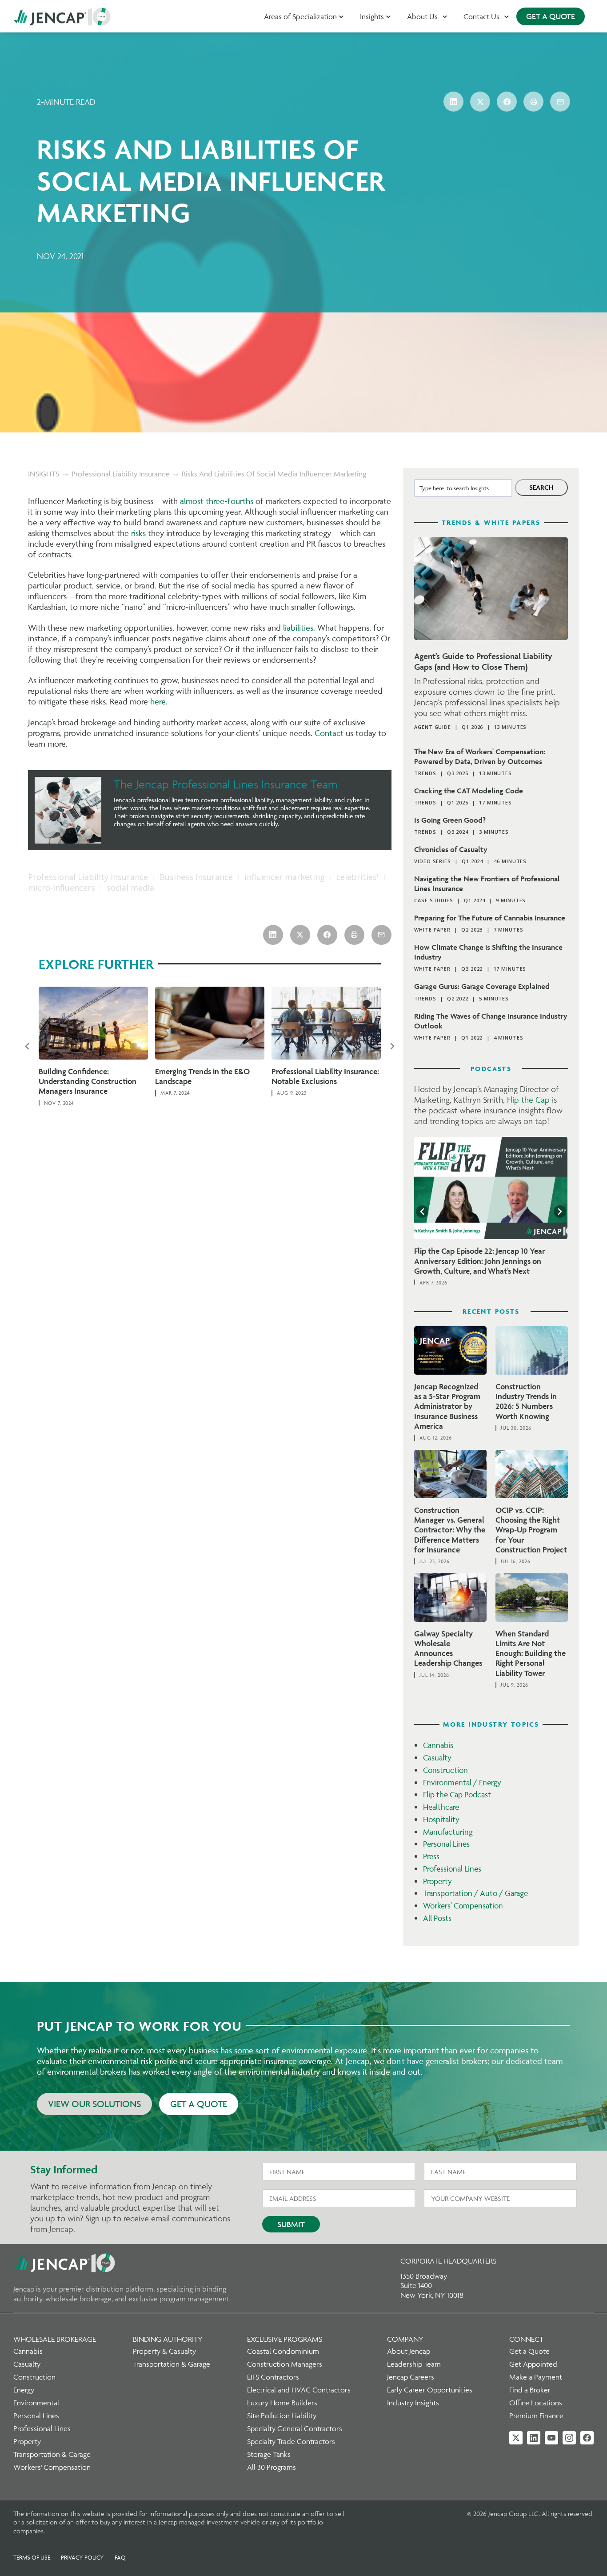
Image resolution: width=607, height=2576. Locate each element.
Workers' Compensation (463, 1906)
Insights (372, 16)
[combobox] (463, 488)
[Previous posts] (27, 1046)
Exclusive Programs (285, 2339)
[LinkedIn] (534, 2438)
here (158, 701)
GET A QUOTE (551, 16)
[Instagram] (569, 2438)
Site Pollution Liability (282, 2416)
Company (405, 2339)
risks (138, 533)
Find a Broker (530, 2390)
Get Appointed (533, 2364)
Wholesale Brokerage (55, 2339)
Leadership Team (414, 2364)
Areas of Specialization (300, 16)
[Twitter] (516, 2438)
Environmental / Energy (462, 1782)
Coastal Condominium (283, 2351)
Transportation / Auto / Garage (475, 1893)
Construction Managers (285, 2364)
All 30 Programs (272, 2467)
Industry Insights (413, 2403)
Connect (526, 2339)
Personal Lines (446, 1844)
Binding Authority (168, 2339)
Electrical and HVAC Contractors (299, 2390)
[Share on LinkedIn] (453, 102)
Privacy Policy (82, 2557)
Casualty (437, 1758)
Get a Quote (529, 2351)
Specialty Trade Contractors (291, 2441)
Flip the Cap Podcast (457, 1794)
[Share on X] (480, 102)
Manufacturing (448, 1832)
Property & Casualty (164, 2351)
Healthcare (441, 1807)
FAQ (120, 2557)
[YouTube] (551, 2438)
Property (437, 1881)
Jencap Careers (411, 2377)
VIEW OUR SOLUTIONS (94, 2104)
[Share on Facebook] (507, 102)
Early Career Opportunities (430, 2390)
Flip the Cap (528, 1100)
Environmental (36, 2403)
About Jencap (409, 2351)
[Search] (541, 488)
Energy (24, 2390)
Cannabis (438, 1745)
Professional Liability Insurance (120, 474)
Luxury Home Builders (282, 2403)
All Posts (437, 1918)
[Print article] (533, 102)
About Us (422, 16)
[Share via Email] (560, 102)
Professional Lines (452, 1869)
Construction (445, 1770)
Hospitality (441, 1819)
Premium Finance (536, 2416)
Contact (329, 733)
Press (431, 1856)
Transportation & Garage (52, 2454)
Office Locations (536, 2403)
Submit (291, 2224)
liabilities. (299, 628)
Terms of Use (32, 2557)
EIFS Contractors (273, 2377)
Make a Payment (536, 2377)
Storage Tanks (269, 2454)
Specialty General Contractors (295, 2428)
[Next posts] (392, 1046)
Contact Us (481, 16)
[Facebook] (587, 2438)
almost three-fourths (217, 501)
